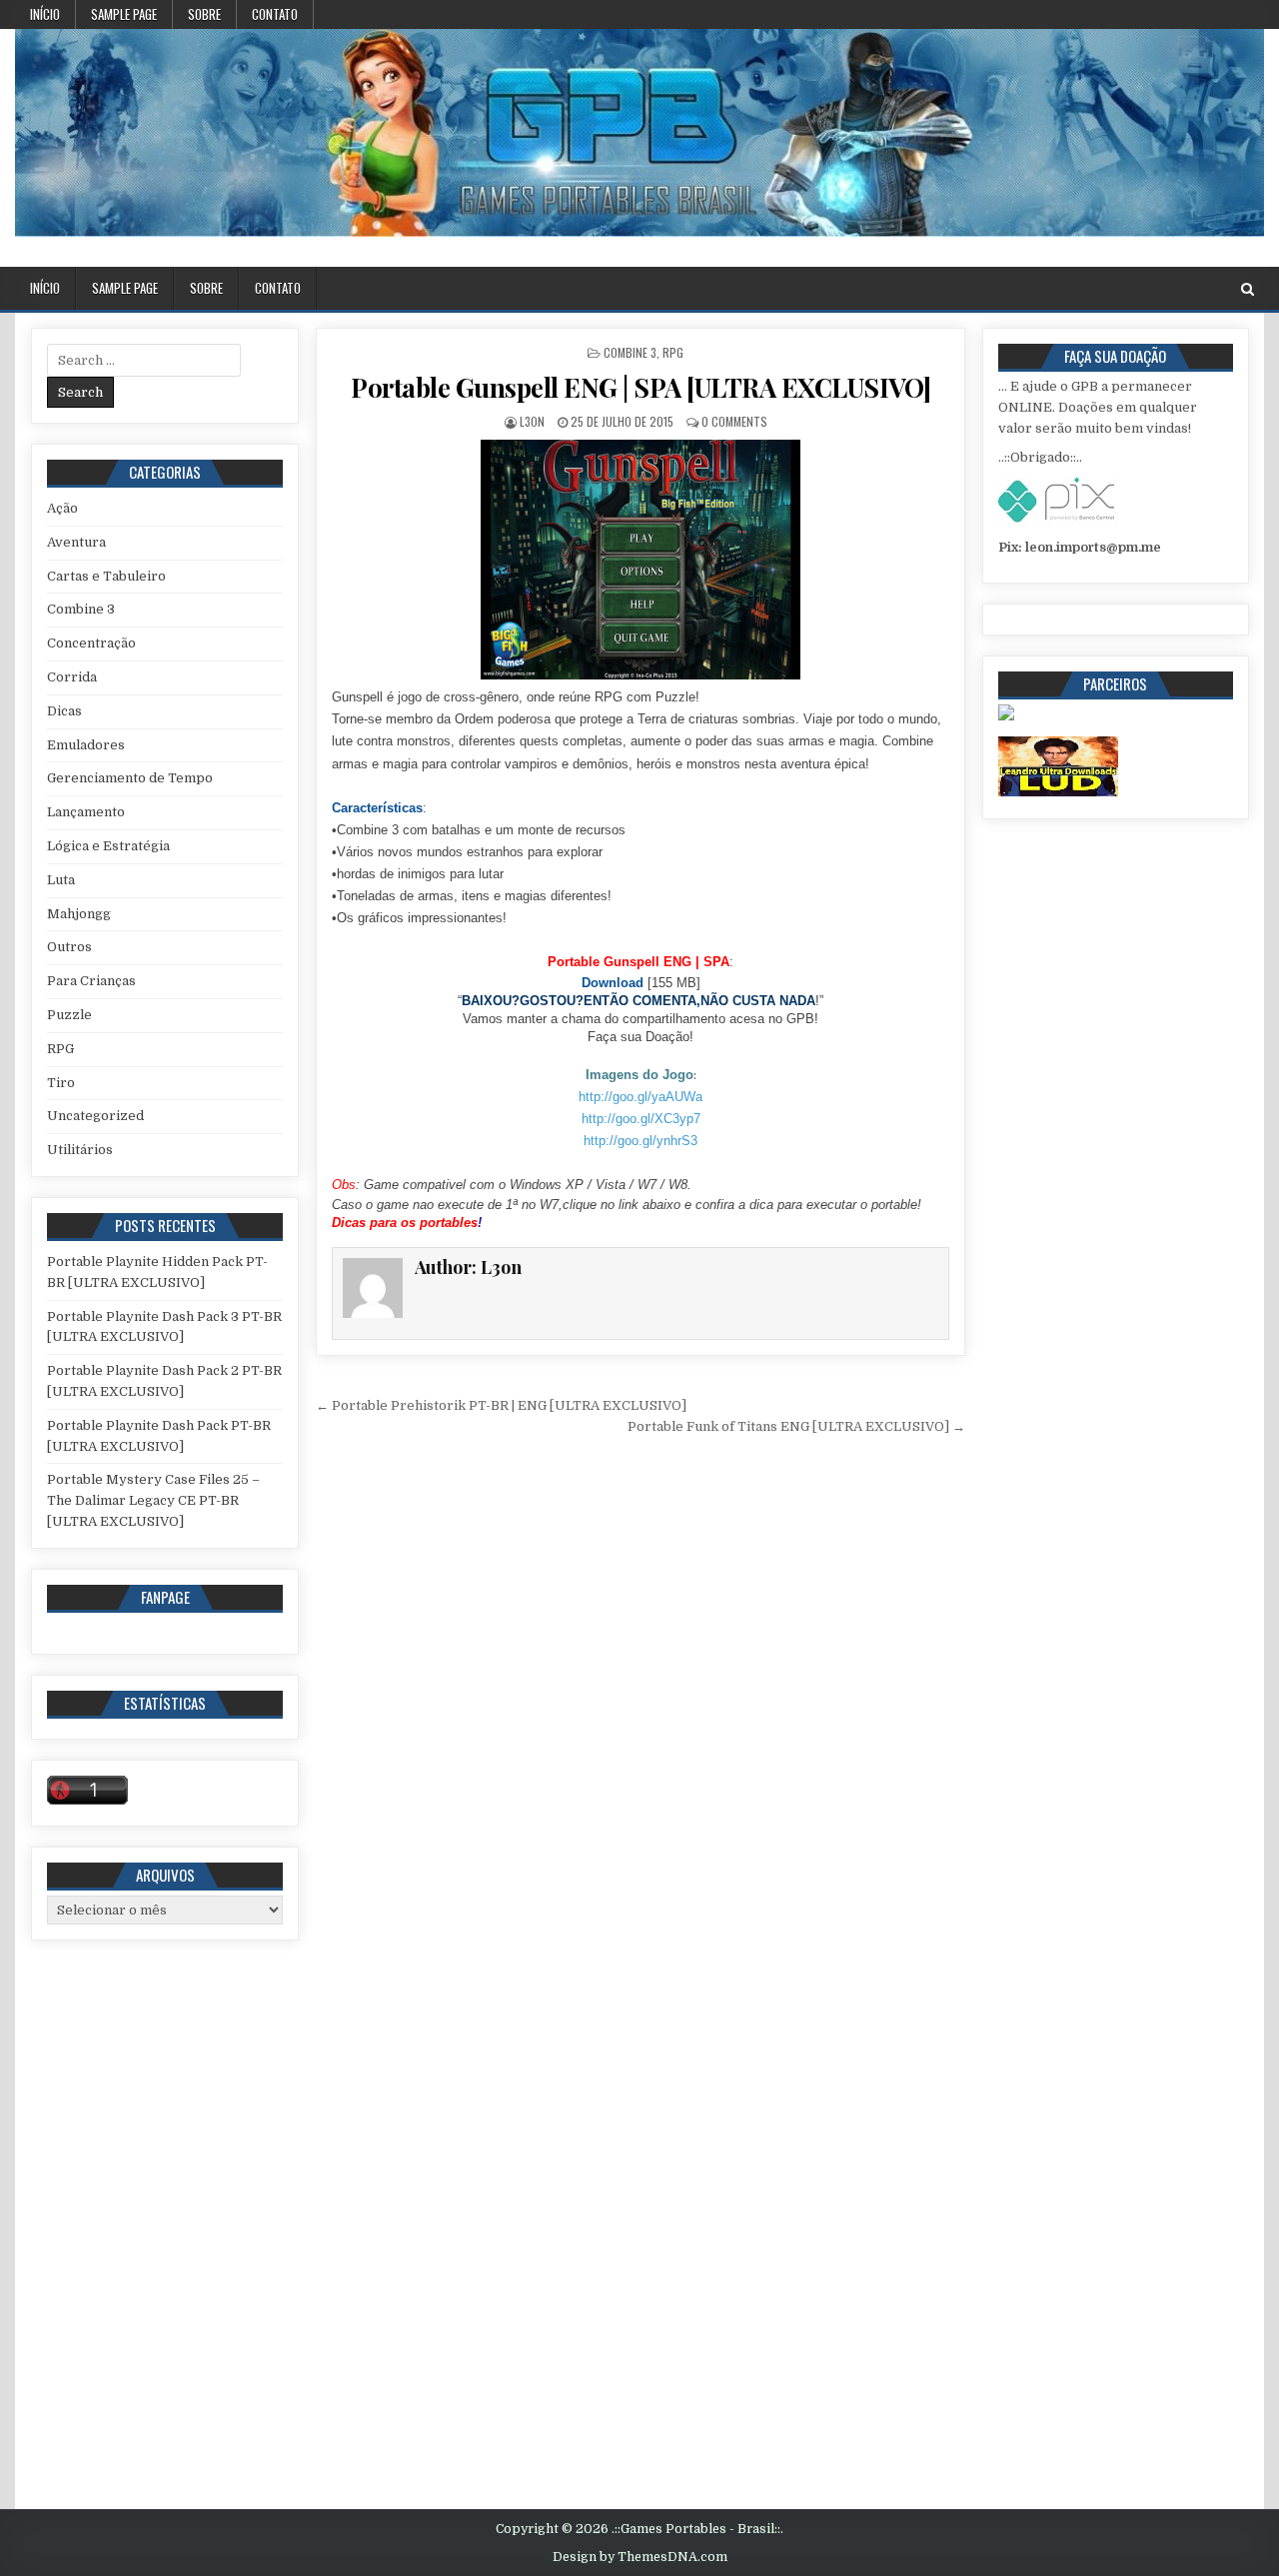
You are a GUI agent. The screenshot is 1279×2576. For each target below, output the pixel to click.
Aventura (76, 542)
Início (45, 14)
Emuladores (86, 745)
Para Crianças (91, 981)
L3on (532, 421)
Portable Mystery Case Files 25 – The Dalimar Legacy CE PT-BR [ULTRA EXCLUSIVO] (153, 1500)
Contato (275, 14)
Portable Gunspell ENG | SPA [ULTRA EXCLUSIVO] (641, 387)
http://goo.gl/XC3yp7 (641, 1119)
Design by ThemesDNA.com (640, 2557)
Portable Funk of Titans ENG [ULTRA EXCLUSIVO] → (796, 1426)
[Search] (1248, 289)
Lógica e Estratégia (108, 846)
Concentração (91, 643)
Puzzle (69, 1015)
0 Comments (734, 421)
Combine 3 (630, 352)
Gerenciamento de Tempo (130, 778)
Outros (69, 947)
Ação (62, 508)
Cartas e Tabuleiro (106, 576)
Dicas (64, 711)
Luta (61, 880)
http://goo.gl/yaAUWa (640, 1097)
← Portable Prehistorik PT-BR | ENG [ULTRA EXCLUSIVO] (501, 1405)
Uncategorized (95, 1116)
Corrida (72, 677)
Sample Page (124, 14)
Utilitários (80, 1150)
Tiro (61, 1083)
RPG (673, 352)
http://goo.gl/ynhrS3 (640, 1141)
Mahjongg (79, 914)
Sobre (204, 14)
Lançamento (86, 812)
